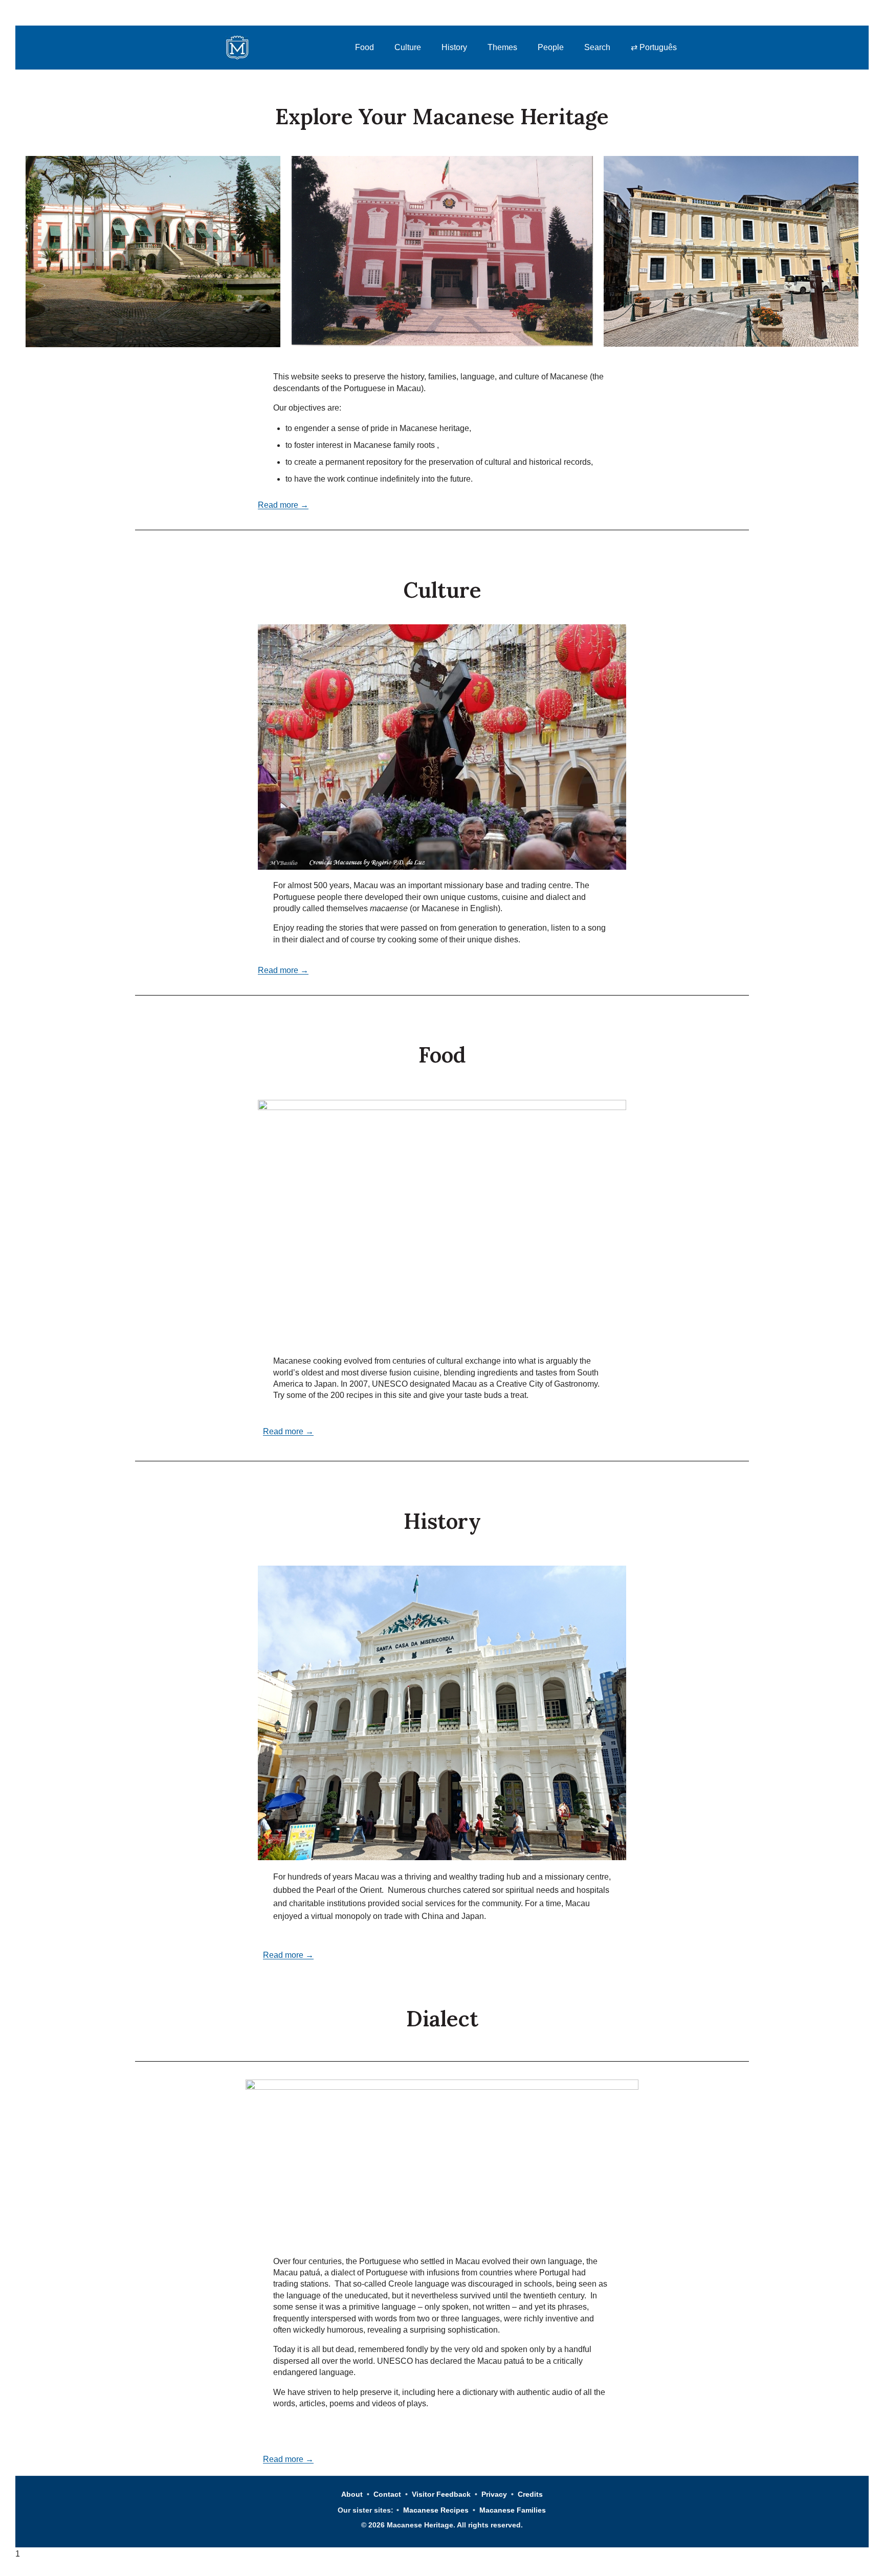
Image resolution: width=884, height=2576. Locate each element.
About (352, 2494)
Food (364, 47)
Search (597, 47)
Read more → (283, 505)
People (551, 47)
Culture (408, 47)
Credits (530, 2494)
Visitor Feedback (441, 2494)
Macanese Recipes (436, 2510)
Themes (502, 47)
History (454, 47)
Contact (387, 2494)
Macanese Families (513, 2510)
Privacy (494, 2494)
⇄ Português (654, 47)
